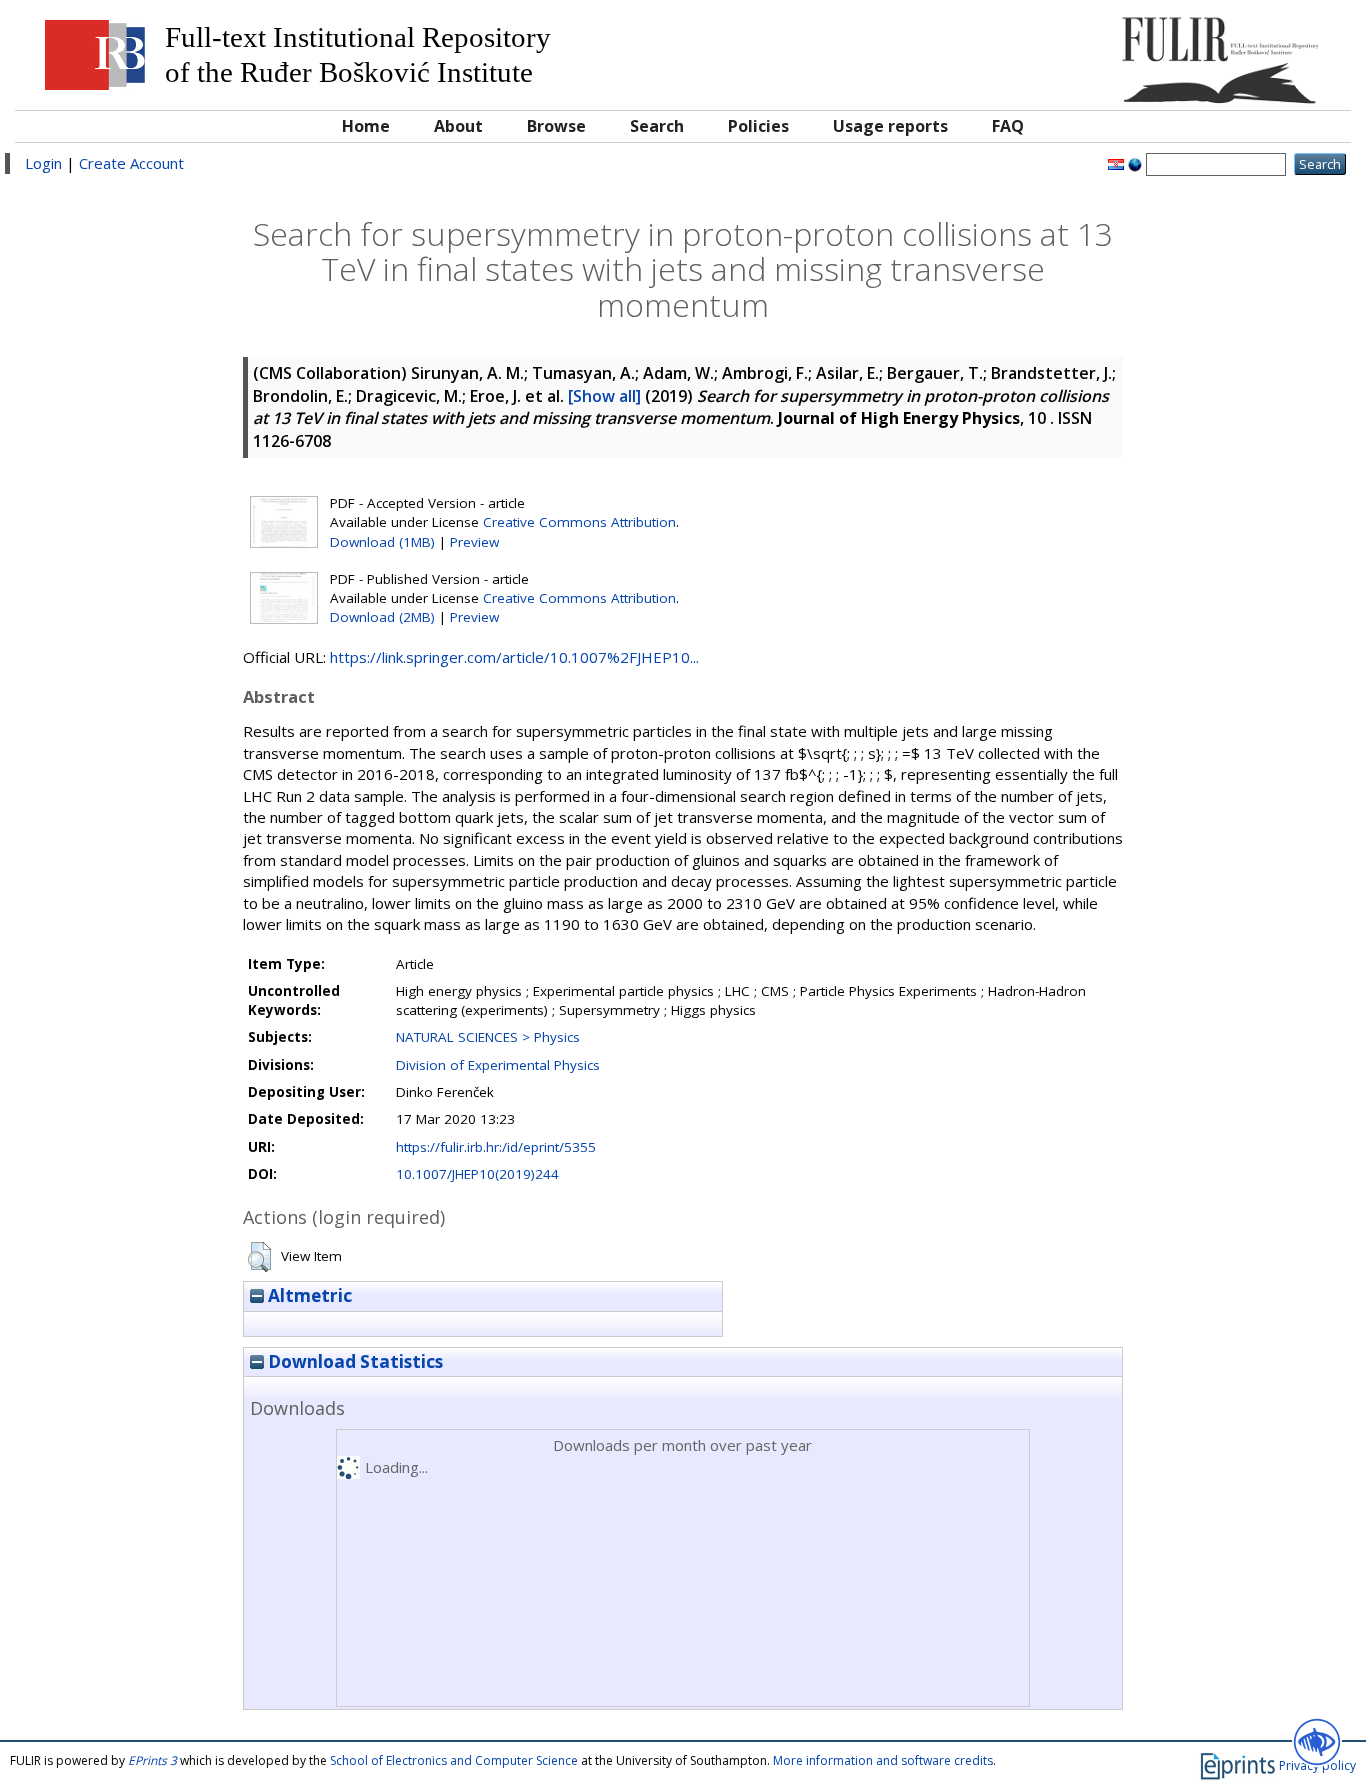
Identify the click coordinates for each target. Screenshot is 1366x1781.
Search (657, 126)
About (458, 126)
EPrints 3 (152, 1760)
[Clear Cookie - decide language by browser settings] (1135, 163)
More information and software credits (883, 1760)
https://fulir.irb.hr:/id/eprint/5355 (496, 1147)
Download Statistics (353, 1361)
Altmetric (308, 1295)
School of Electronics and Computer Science (454, 1760)
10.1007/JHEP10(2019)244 (477, 1174)
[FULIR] (1173, 52)
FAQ (1008, 126)
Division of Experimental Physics (498, 1065)
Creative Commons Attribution (579, 522)
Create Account (131, 163)
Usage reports (890, 126)
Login (43, 163)
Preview (474, 542)
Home (366, 126)
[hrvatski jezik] (1116, 163)
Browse (556, 126)
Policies (758, 126)
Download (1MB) (382, 542)
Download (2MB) (382, 617)
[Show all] (604, 396)
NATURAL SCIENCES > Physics (488, 1037)
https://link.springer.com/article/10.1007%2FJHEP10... (514, 657)
